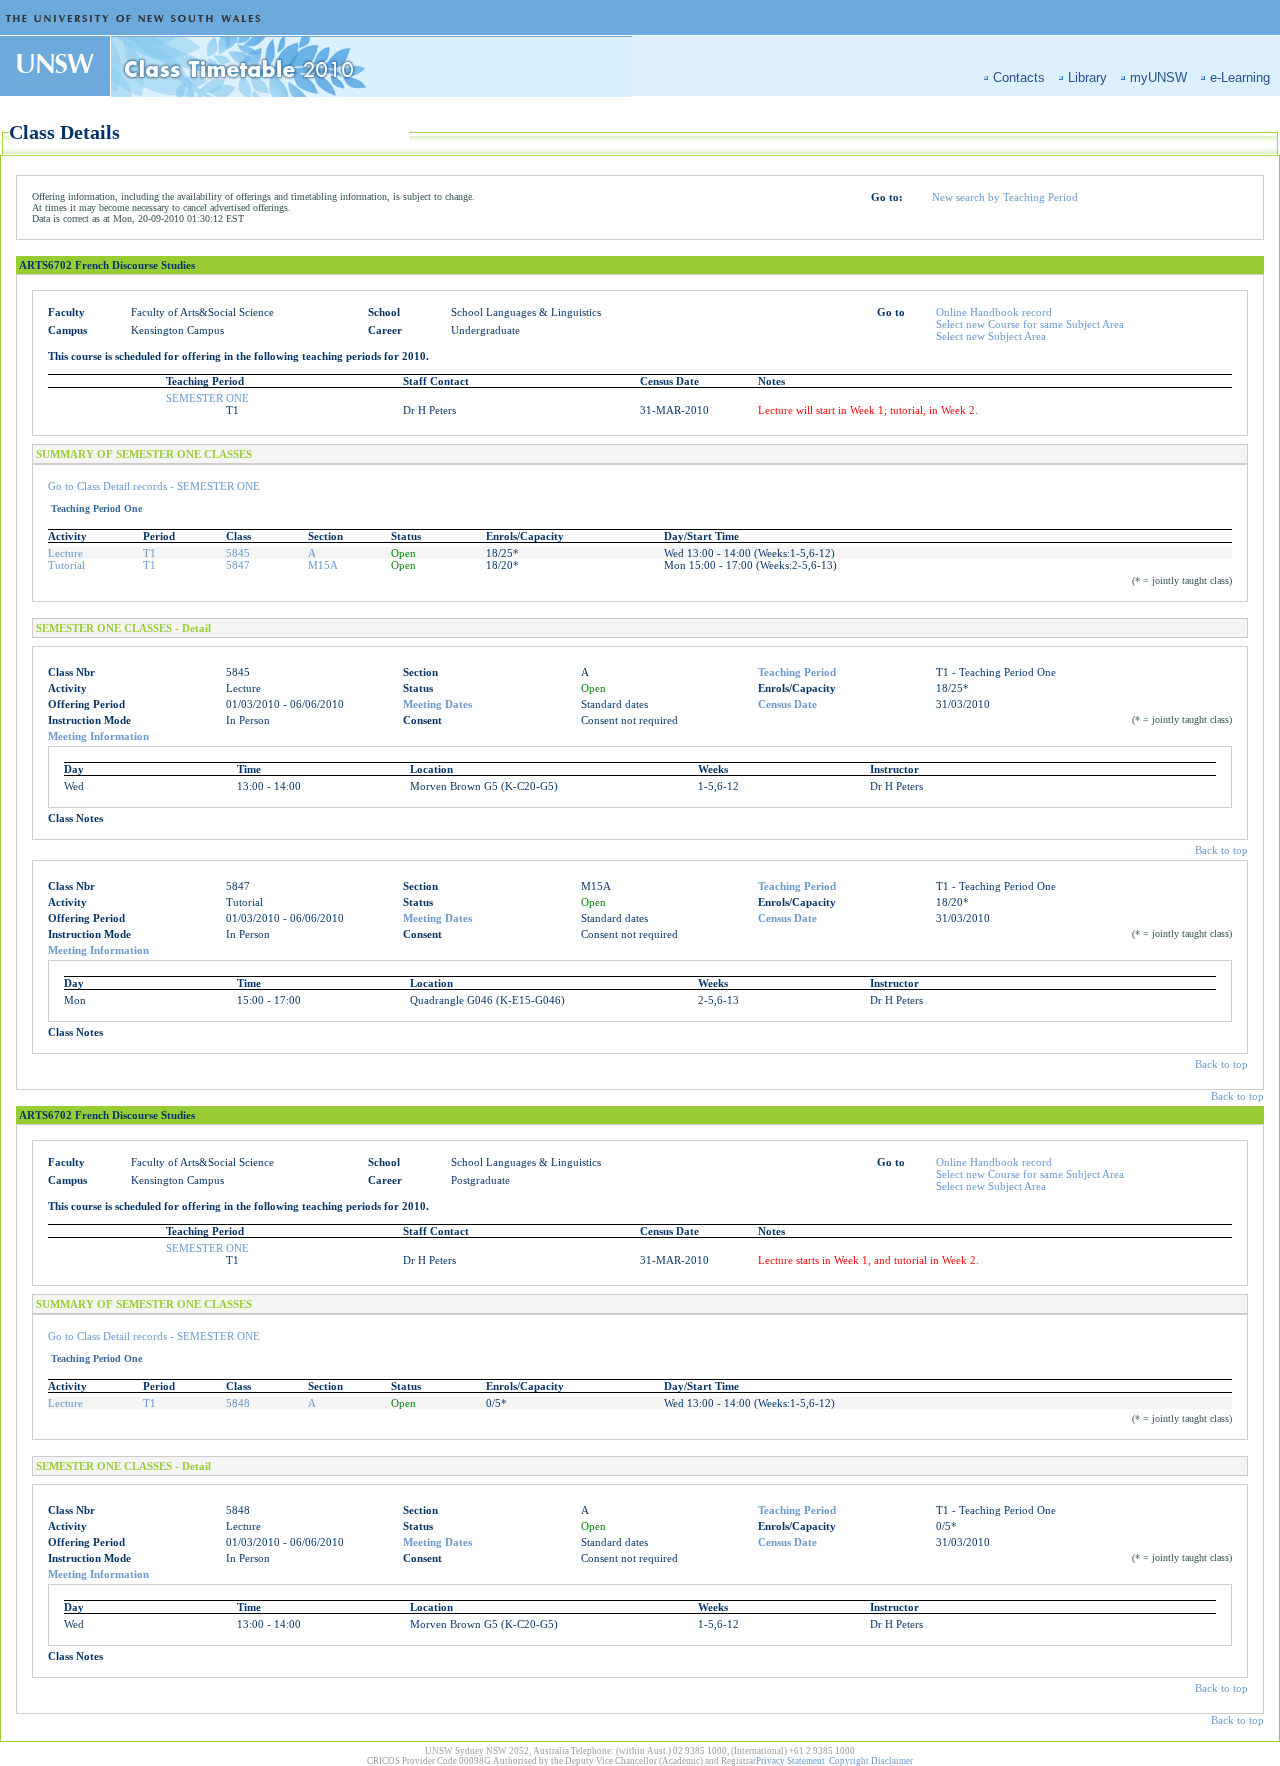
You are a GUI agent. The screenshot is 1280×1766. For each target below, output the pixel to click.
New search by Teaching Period (1005, 197)
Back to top (1221, 850)
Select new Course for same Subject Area (1030, 324)
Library (1087, 77)
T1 (149, 553)
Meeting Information (98, 736)
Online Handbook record (994, 312)
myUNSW (1158, 77)
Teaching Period (797, 672)
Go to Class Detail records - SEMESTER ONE (154, 486)
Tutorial (66, 565)
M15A (323, 565)
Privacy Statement (790, 1761)
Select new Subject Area (991, 336)
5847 (238, 565)
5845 (238, 553)
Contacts (1019, 77)
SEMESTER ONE (207, 398)
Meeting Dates (437, 704)
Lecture (65, 553)
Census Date (787, 704)
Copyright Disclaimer (871, 1761)
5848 (238, 1403)
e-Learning (1240, 77)
